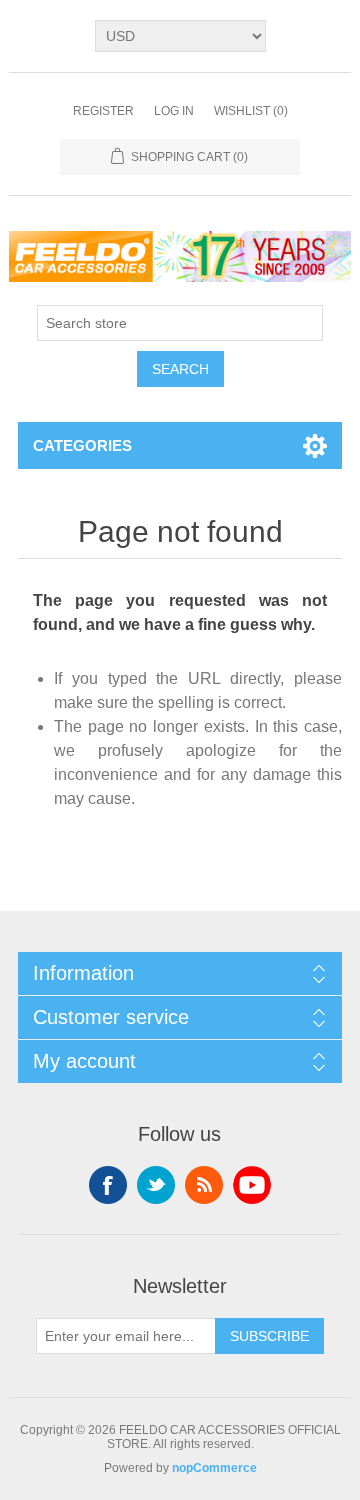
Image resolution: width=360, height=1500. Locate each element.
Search (180, 369)
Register (103, 111)
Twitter (156, 1185)
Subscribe (269, 1336)
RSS (204, 1185)
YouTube (252, 1185)
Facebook (108, 1185)
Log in (174, 111)
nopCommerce (214, 1468)
